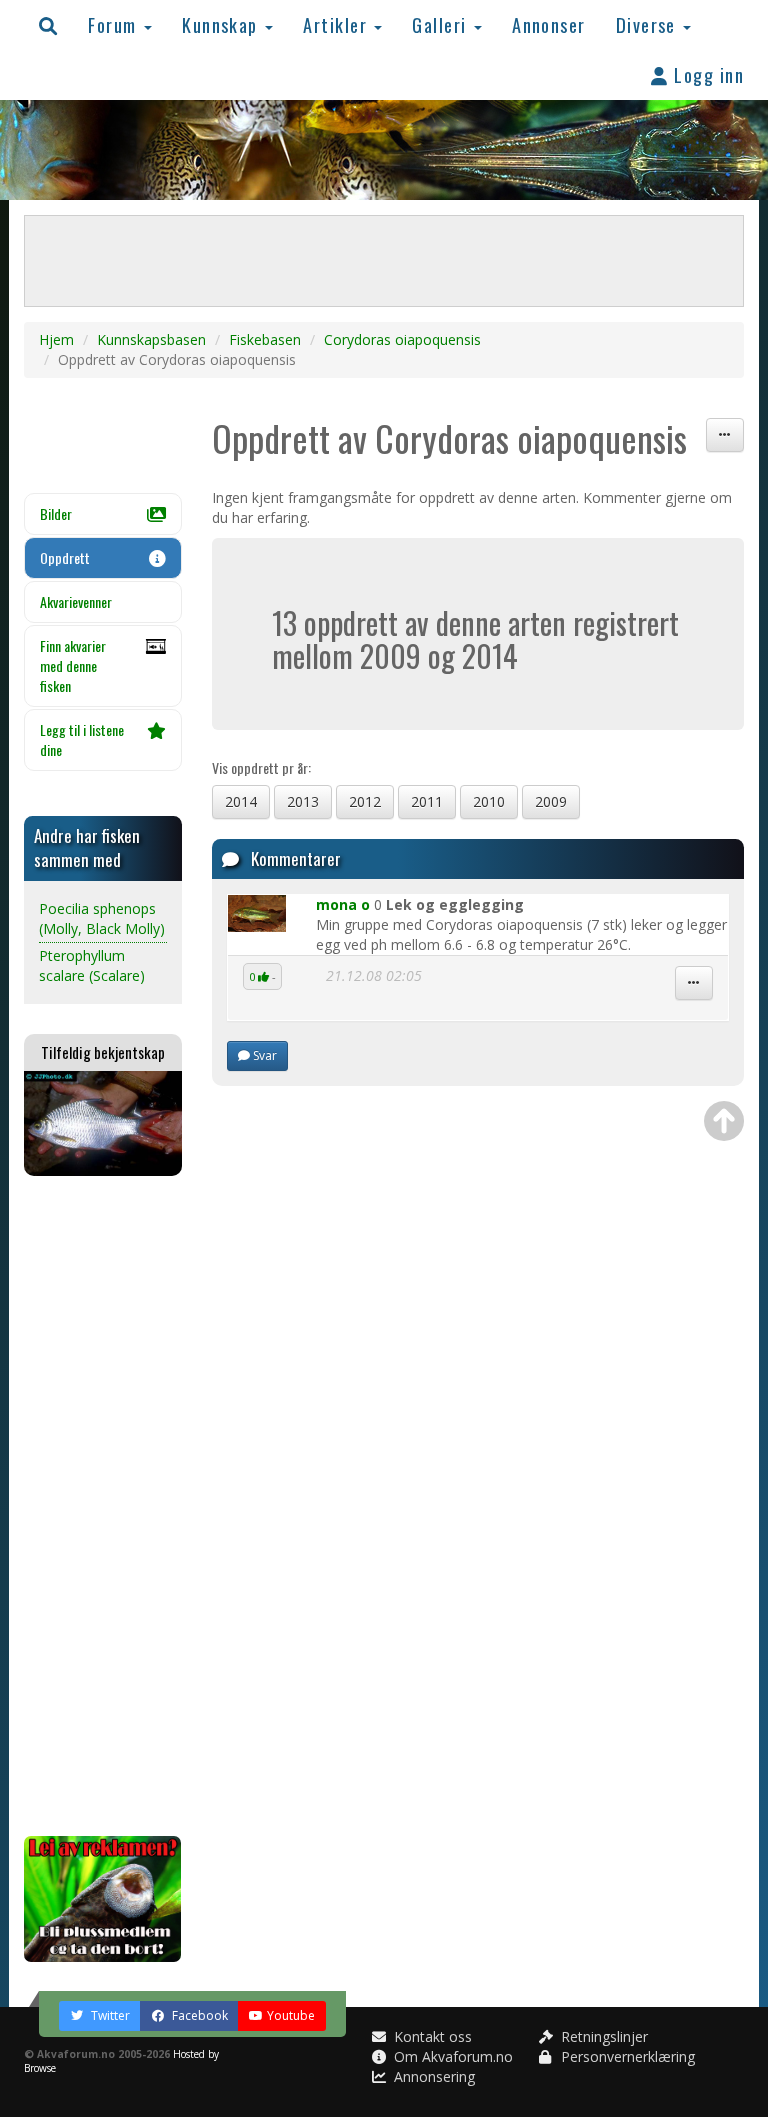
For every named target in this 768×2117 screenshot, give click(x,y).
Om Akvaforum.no (451, 2056)
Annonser (549, 24)
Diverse (649, 24)
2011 (427, 801)
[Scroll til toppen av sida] (724, 1121)
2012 (365, 801)
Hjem (56, 339)
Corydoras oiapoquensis (402, 339)
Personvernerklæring (626, 2056)
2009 (551, 801)
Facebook (198, 2015)
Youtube (291, 2015)
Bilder (56, 513)
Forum (115, 24)
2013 (303, 801)
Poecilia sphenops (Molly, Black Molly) (102, 918)
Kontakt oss (431, 2036)
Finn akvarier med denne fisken (73, 665)
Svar (263, 1055)
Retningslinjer (602, 2036)
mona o (343, 904)
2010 (489, 801)
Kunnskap (222, 24)
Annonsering (432, 2076)
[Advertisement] (103, 1506)
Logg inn (706, 74)
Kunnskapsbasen (151, 339)
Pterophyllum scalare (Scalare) (92, 965)
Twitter (109, 2015)
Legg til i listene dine (82, 739)
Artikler (337, 24)
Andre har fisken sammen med (87, 847)
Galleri (442, 24)
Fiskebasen (265, 339)
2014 (241, 801)
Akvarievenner (76, 601)
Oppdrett (65, 557)
